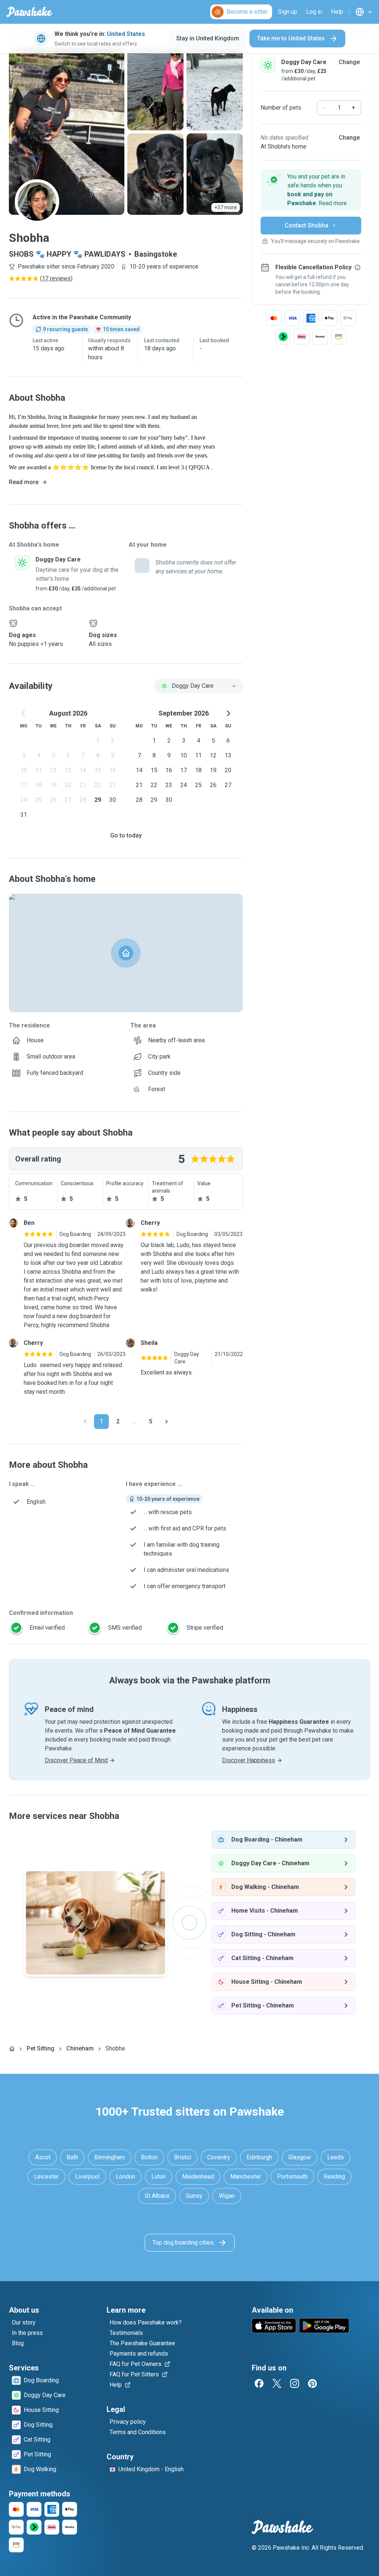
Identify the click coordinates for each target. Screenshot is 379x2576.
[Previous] (85, 1422)
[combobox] (198, 686)
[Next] (167, 1422)
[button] (311, 190)
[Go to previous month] (24, 713)
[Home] (12, 2049)
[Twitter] (277, 2383)
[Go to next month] (228, 713)
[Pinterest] (312, 2383)
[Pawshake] (29, 12)
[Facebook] (259, 2383)
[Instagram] (295, 2383)
